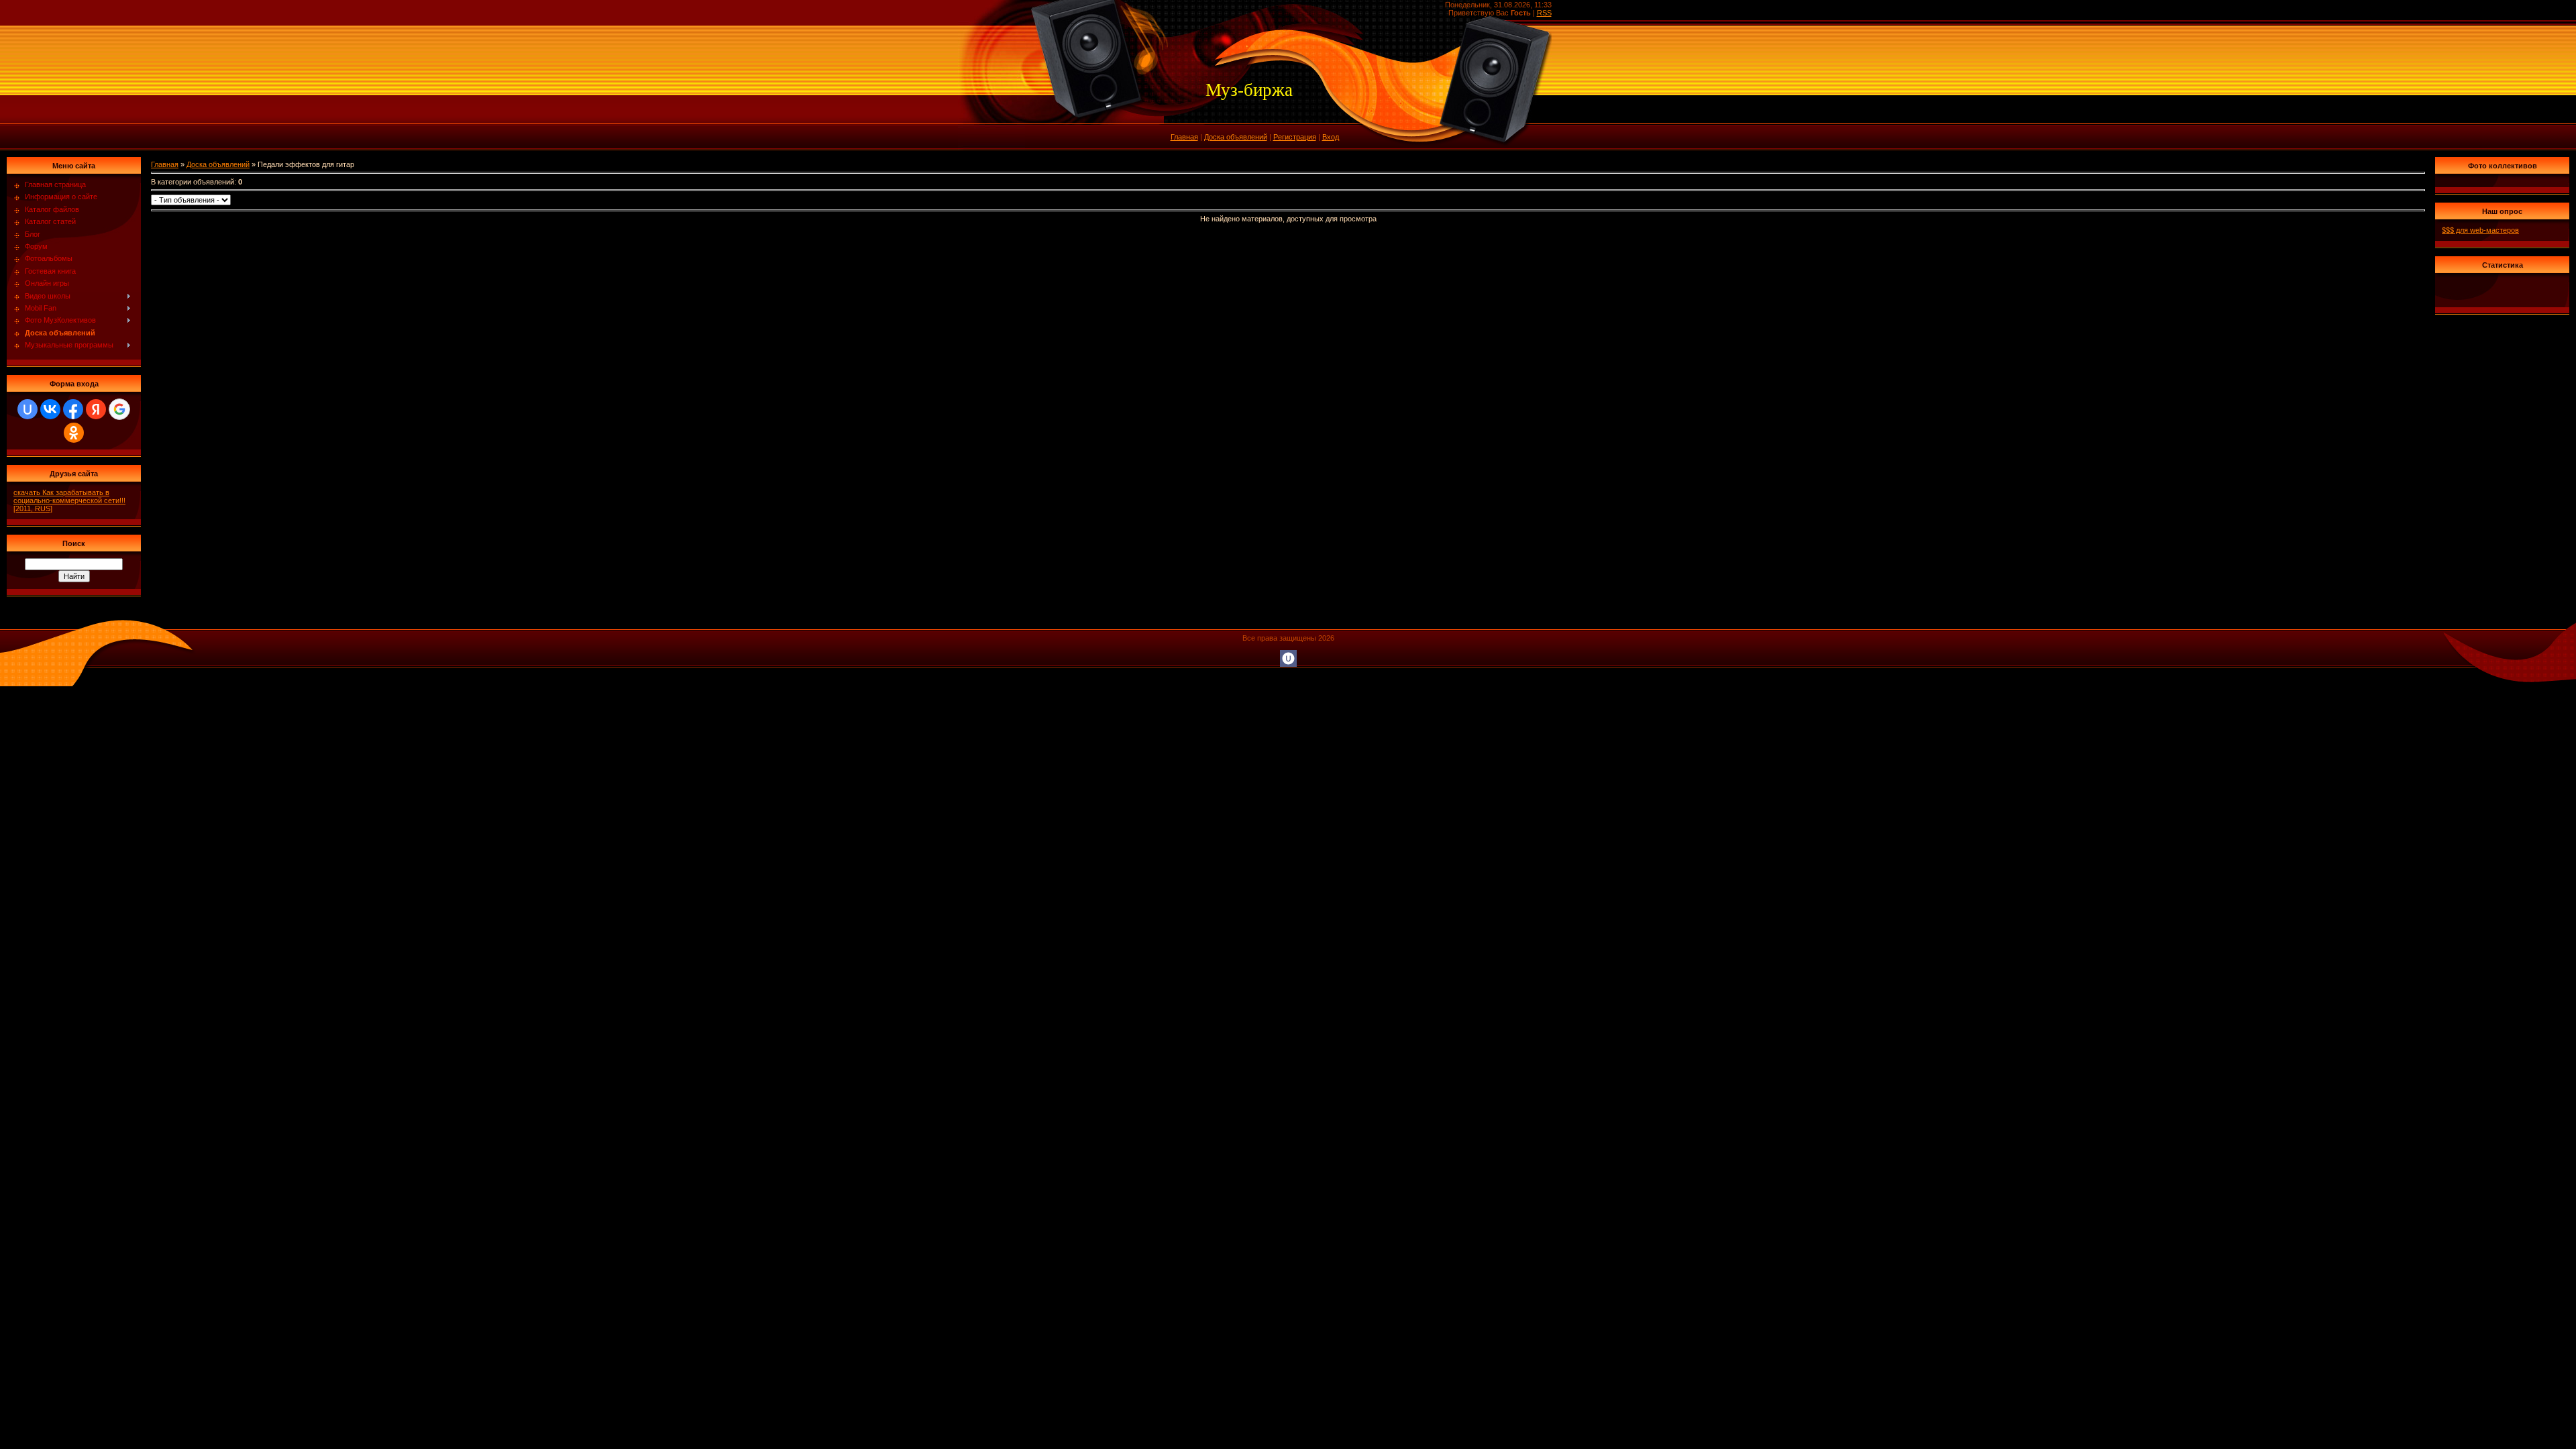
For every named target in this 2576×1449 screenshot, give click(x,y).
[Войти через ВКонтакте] (50, 409)
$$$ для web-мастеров (2480, 230)
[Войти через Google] (119, 409)
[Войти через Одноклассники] (74, 433)
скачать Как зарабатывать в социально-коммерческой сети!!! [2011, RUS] (69, 500)
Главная (1184, 137)
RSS (1544, 13)
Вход (1331, 137)
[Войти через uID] (28, 409)
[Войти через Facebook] (73, 409)
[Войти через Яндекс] (96, 409)
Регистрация (1295, 137)
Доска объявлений (1236, 137)
